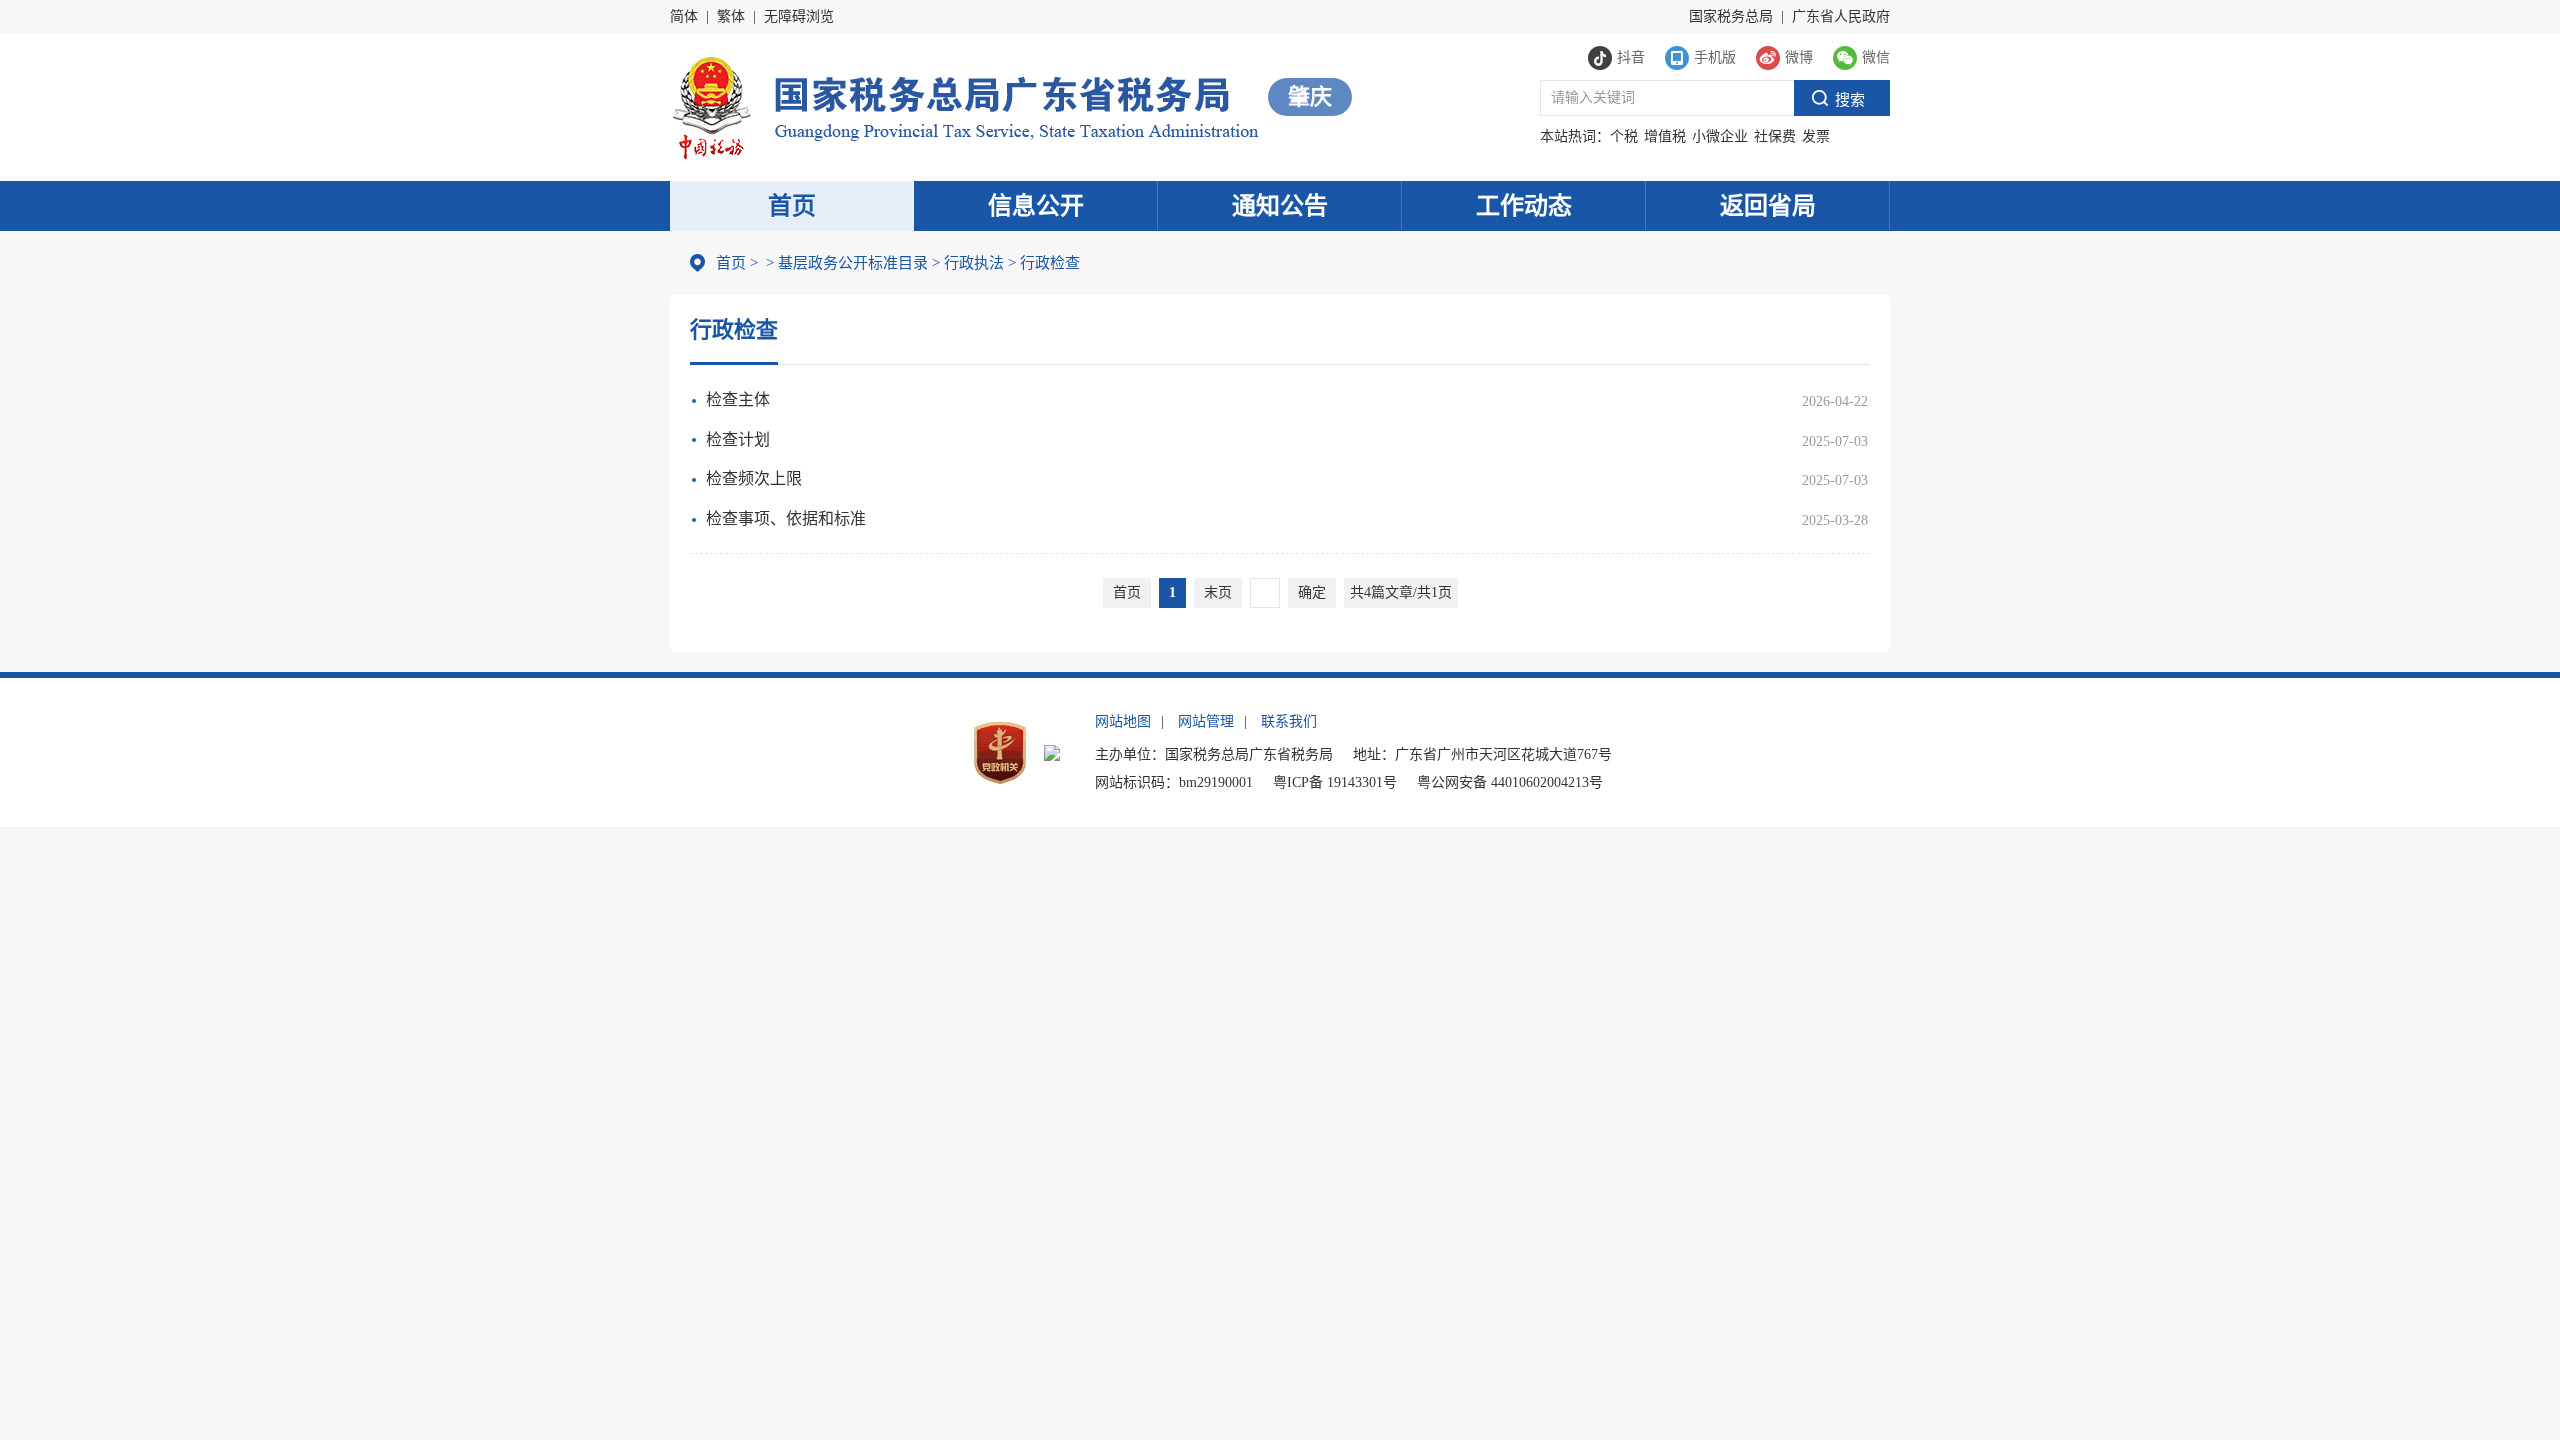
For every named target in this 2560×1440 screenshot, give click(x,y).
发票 (1816, 136)
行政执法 (968, 263)
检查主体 (738, 399)
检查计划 (738, 439)
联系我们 (1289, 721)
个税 (1624, 136)
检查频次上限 (754, 478)
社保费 (1775, 136)
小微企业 (1720, 136)
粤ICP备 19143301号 (1335, 782)
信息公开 (1036, 206)
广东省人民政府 (1841, 16)
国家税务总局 (1731, 16)
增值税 (1665, 136)
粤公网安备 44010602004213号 (1510, 782)
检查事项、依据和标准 (786, 518)
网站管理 (1206, 721)
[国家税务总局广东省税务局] (964, 105)
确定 (1312, 592)
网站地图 (1123, 721)
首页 (792, 206)
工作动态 (1524, 206)
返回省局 (1768, 206)
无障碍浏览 (799, 16)
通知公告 (1280, 206)
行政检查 (1044, 263)
